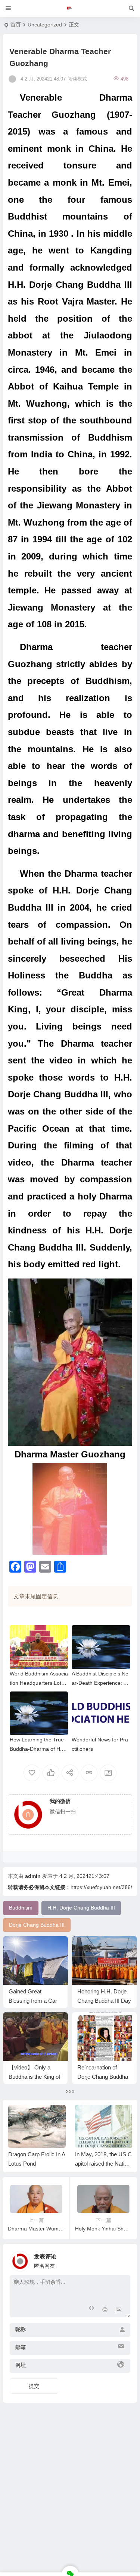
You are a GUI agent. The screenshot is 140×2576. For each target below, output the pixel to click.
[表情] (105, 2311)
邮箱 (21, 2347)
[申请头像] (123, 2259)
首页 (16, 25)
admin (33, 1876)
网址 (21, 2365)
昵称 (21, 2329)
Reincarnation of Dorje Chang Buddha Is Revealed (103, 2077)
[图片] (119, 2311)
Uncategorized (45, 25)
